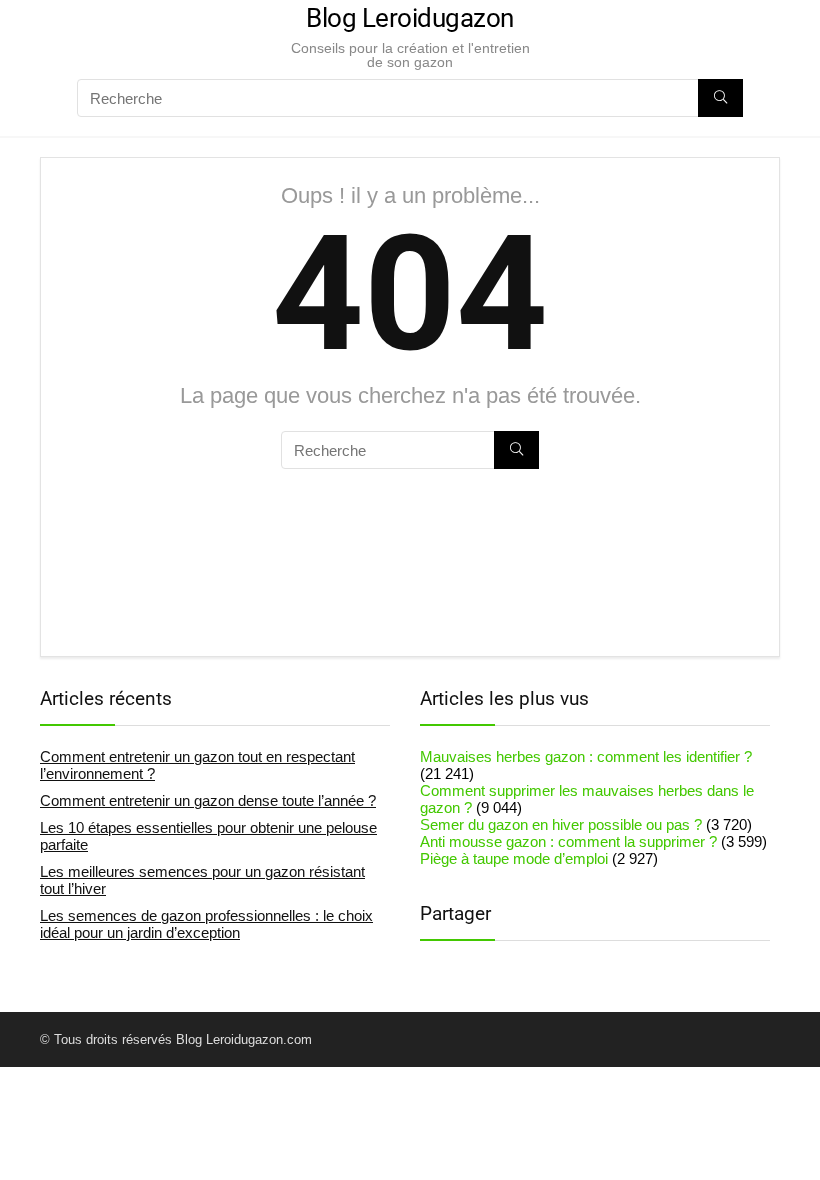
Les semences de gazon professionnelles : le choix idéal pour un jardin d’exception (206, 924)
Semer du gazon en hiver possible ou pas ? (561, 824)
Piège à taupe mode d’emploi (514, 858)
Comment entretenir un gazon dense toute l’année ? (208, 800)
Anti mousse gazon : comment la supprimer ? (568, 841)
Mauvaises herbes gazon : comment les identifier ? (586, 756)
